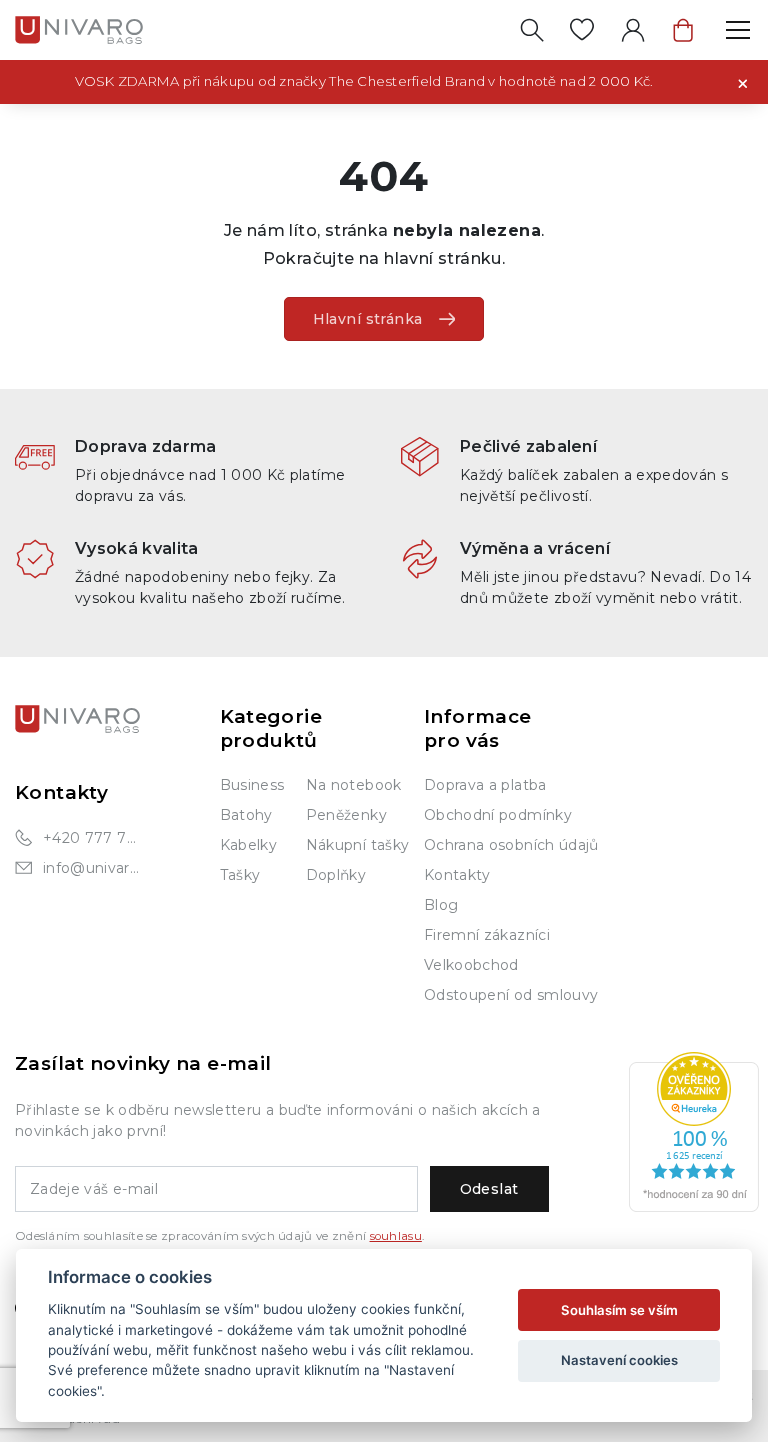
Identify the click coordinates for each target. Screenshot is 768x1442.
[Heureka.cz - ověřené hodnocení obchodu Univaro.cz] (694, 1131)
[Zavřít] (743, 82)
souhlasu (396, 1236)
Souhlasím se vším (619, 1310)
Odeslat (489, 1189)
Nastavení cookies (619, 1360)
